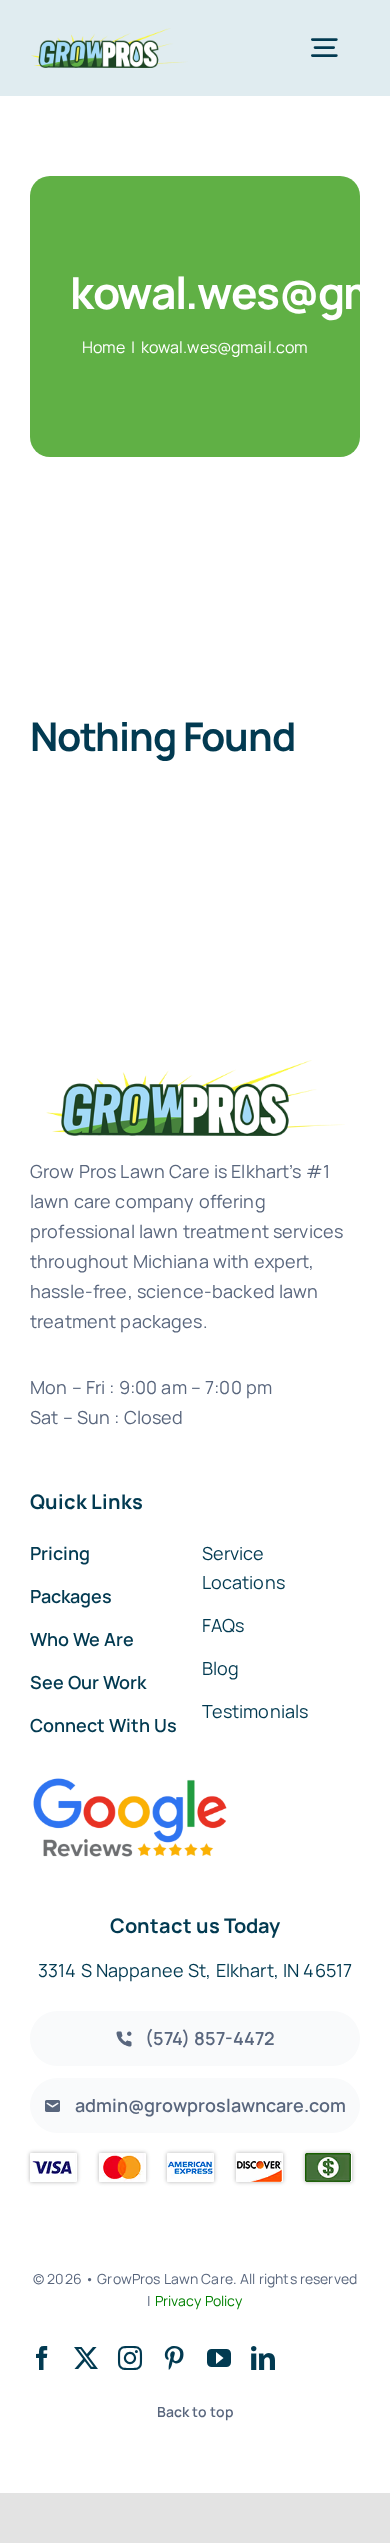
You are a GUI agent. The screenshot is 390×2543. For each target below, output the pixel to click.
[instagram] (130, 2358)
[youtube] (219, 2358)
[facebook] (42, 2358)
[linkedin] (263, 2358)
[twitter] (86, 2358)
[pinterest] (174, 2358)
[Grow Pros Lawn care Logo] (109, 37)
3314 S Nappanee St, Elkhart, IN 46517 (195, 1970)
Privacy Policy (199, 2300)
